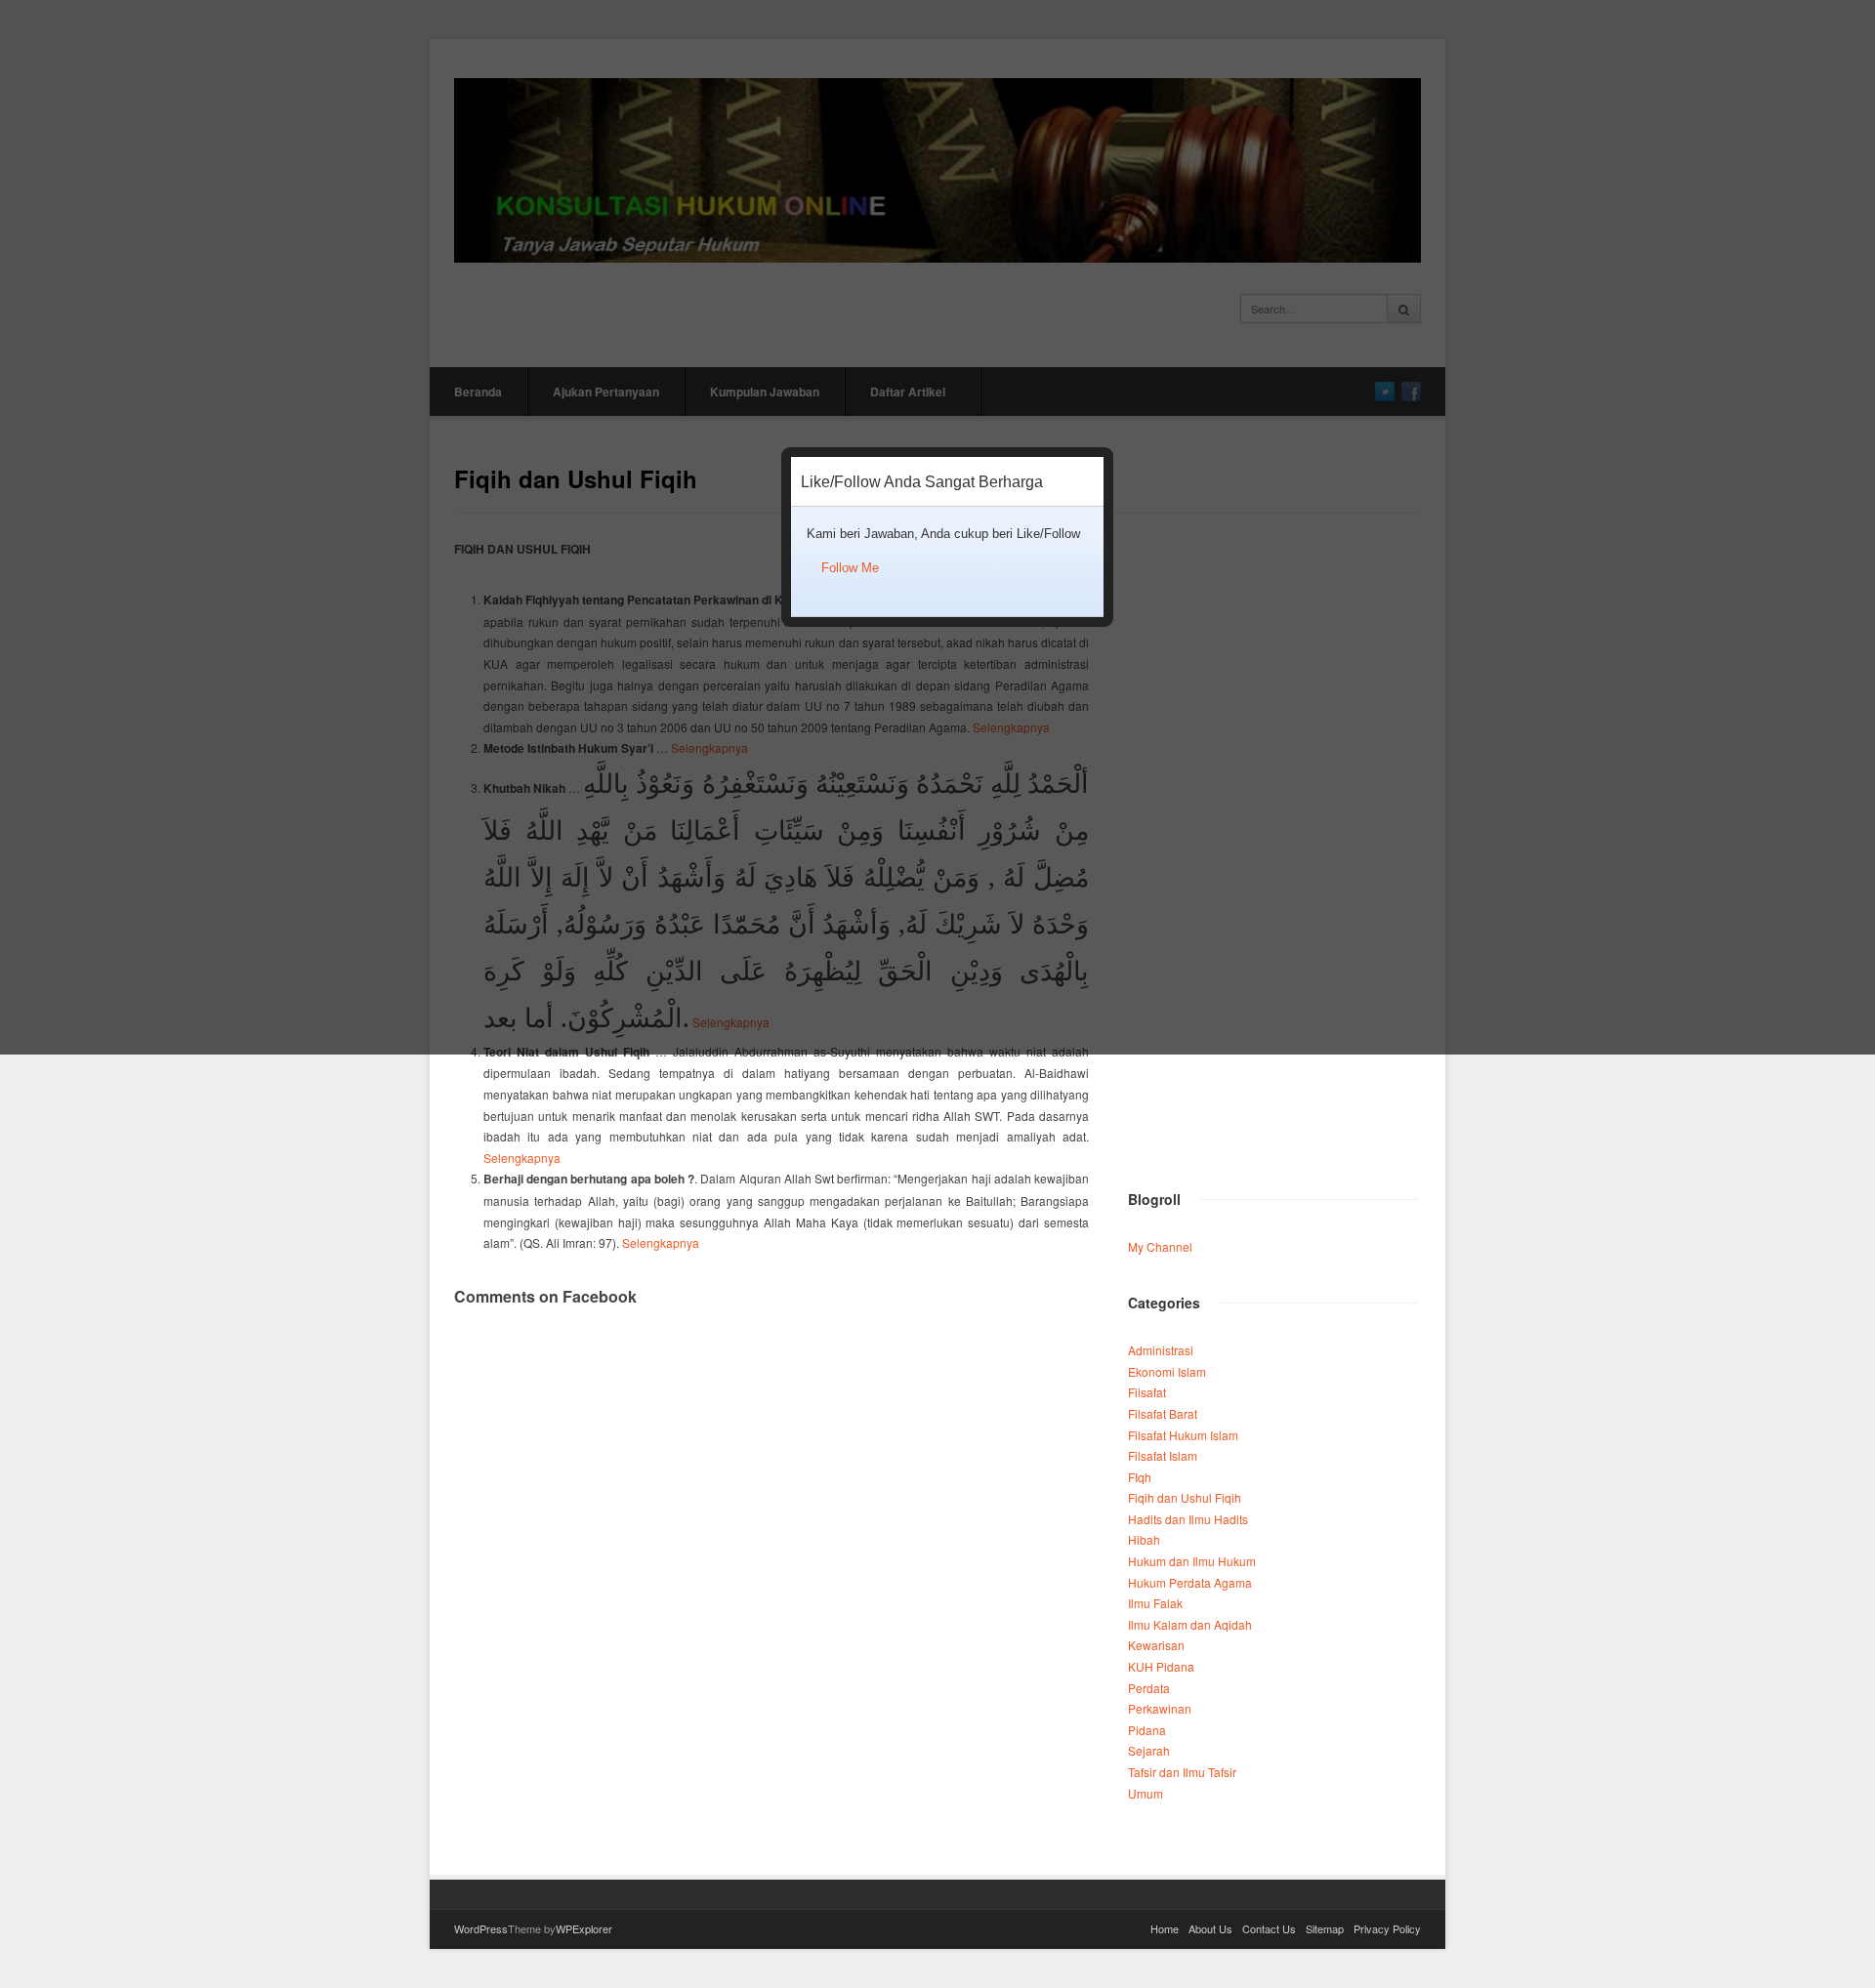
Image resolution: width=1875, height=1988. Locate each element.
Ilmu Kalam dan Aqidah (1190, 1624)
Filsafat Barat (1163, 1413)
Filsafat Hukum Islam (1183, 1435)
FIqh (1140, 1477)
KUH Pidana (1161, 1666)
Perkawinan (1160, 1708)
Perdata (1149, 1688)
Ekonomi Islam (1167, 1371)
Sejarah (1149, 1750)
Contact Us (1269, 1928)
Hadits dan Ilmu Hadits (1188, 1519)
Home (1165, 1928)
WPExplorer (584, 1928)
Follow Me (850, 568)
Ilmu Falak (1155, 1603)
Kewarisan (1156, 1645)
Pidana (1147, 1730)
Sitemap (1325, 1928)
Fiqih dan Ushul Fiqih (1185, 1497)
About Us (1210, 1928)
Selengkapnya (522, 1158)
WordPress (481, 1928)
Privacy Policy (1387, 1928)
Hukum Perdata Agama (1190, 1582)
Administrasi (1161, 1350)
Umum (1146, 1793)
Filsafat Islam (1163, 1455)
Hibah (1144, 1539)
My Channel (1160, 1246)
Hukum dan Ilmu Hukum (1192, 1561)
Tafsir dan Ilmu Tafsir (1182, 1772)
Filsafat (1147, 1392)
